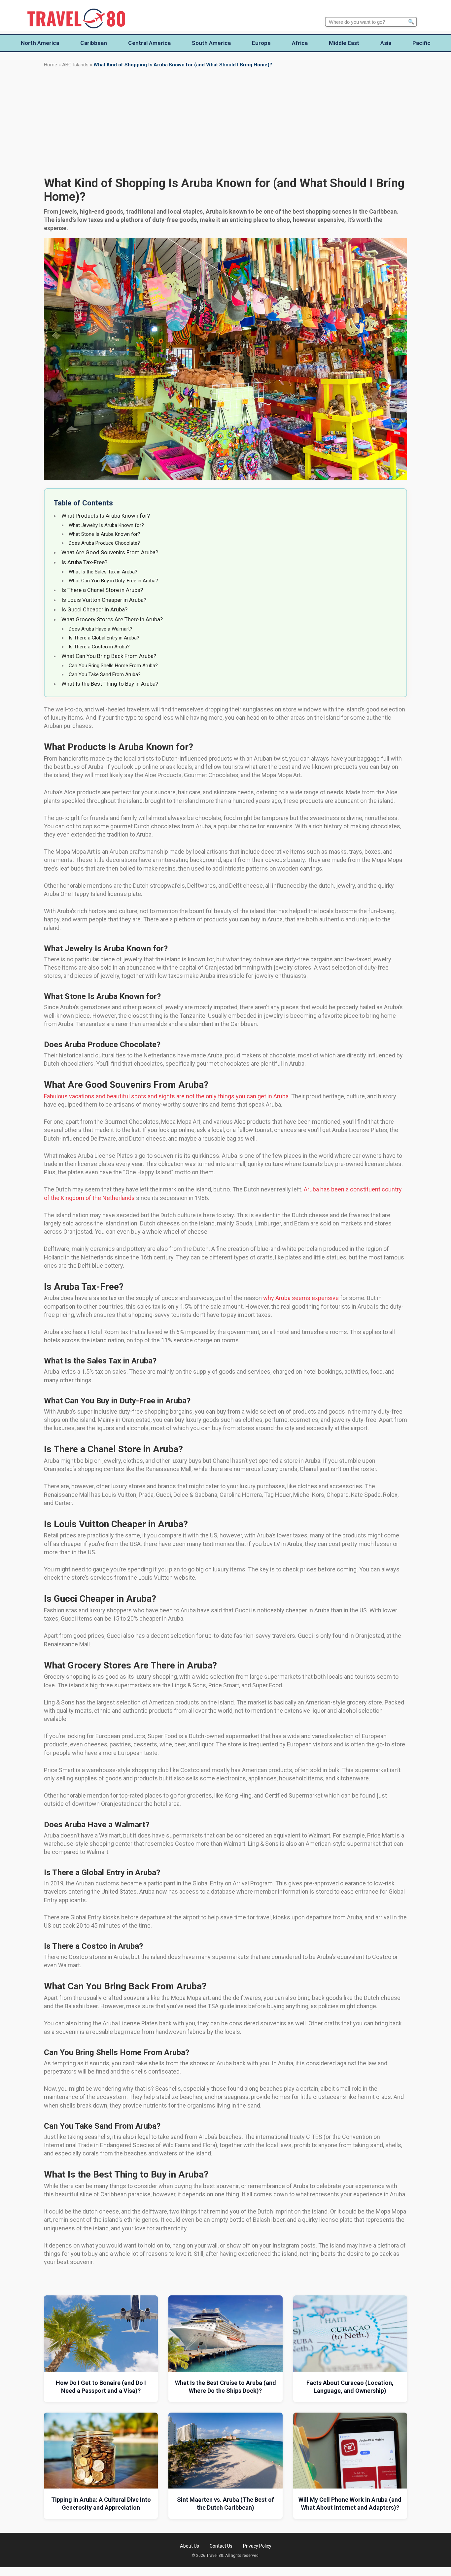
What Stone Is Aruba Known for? (104, 534)
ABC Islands (75, 65)
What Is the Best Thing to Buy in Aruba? (110, 684)
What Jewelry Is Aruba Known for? (106, 525)
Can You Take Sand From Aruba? (105, 674)
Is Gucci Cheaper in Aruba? (94, 609)
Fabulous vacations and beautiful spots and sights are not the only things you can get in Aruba (166, 1096)
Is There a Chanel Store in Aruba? (102, 590)
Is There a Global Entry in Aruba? (104, 638)
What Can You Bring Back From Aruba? (109, 656)
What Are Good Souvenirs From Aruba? (110, 552)
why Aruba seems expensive (301, 1298)
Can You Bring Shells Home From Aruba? (113, 666)
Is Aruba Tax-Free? (84, 562)
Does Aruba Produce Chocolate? (104, 543)
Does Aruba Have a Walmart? (101, 629)
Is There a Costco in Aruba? (99, 647)
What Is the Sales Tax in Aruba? (103, 572)
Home (51, 65)
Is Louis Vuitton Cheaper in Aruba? (104, 600)
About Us (190, 2546)
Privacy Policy (257, 2546)
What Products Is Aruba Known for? (106, 516)
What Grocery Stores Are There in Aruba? (112, 619)
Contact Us (221, 2546)
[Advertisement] (225, 122)
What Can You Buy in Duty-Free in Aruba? (113, 581)
